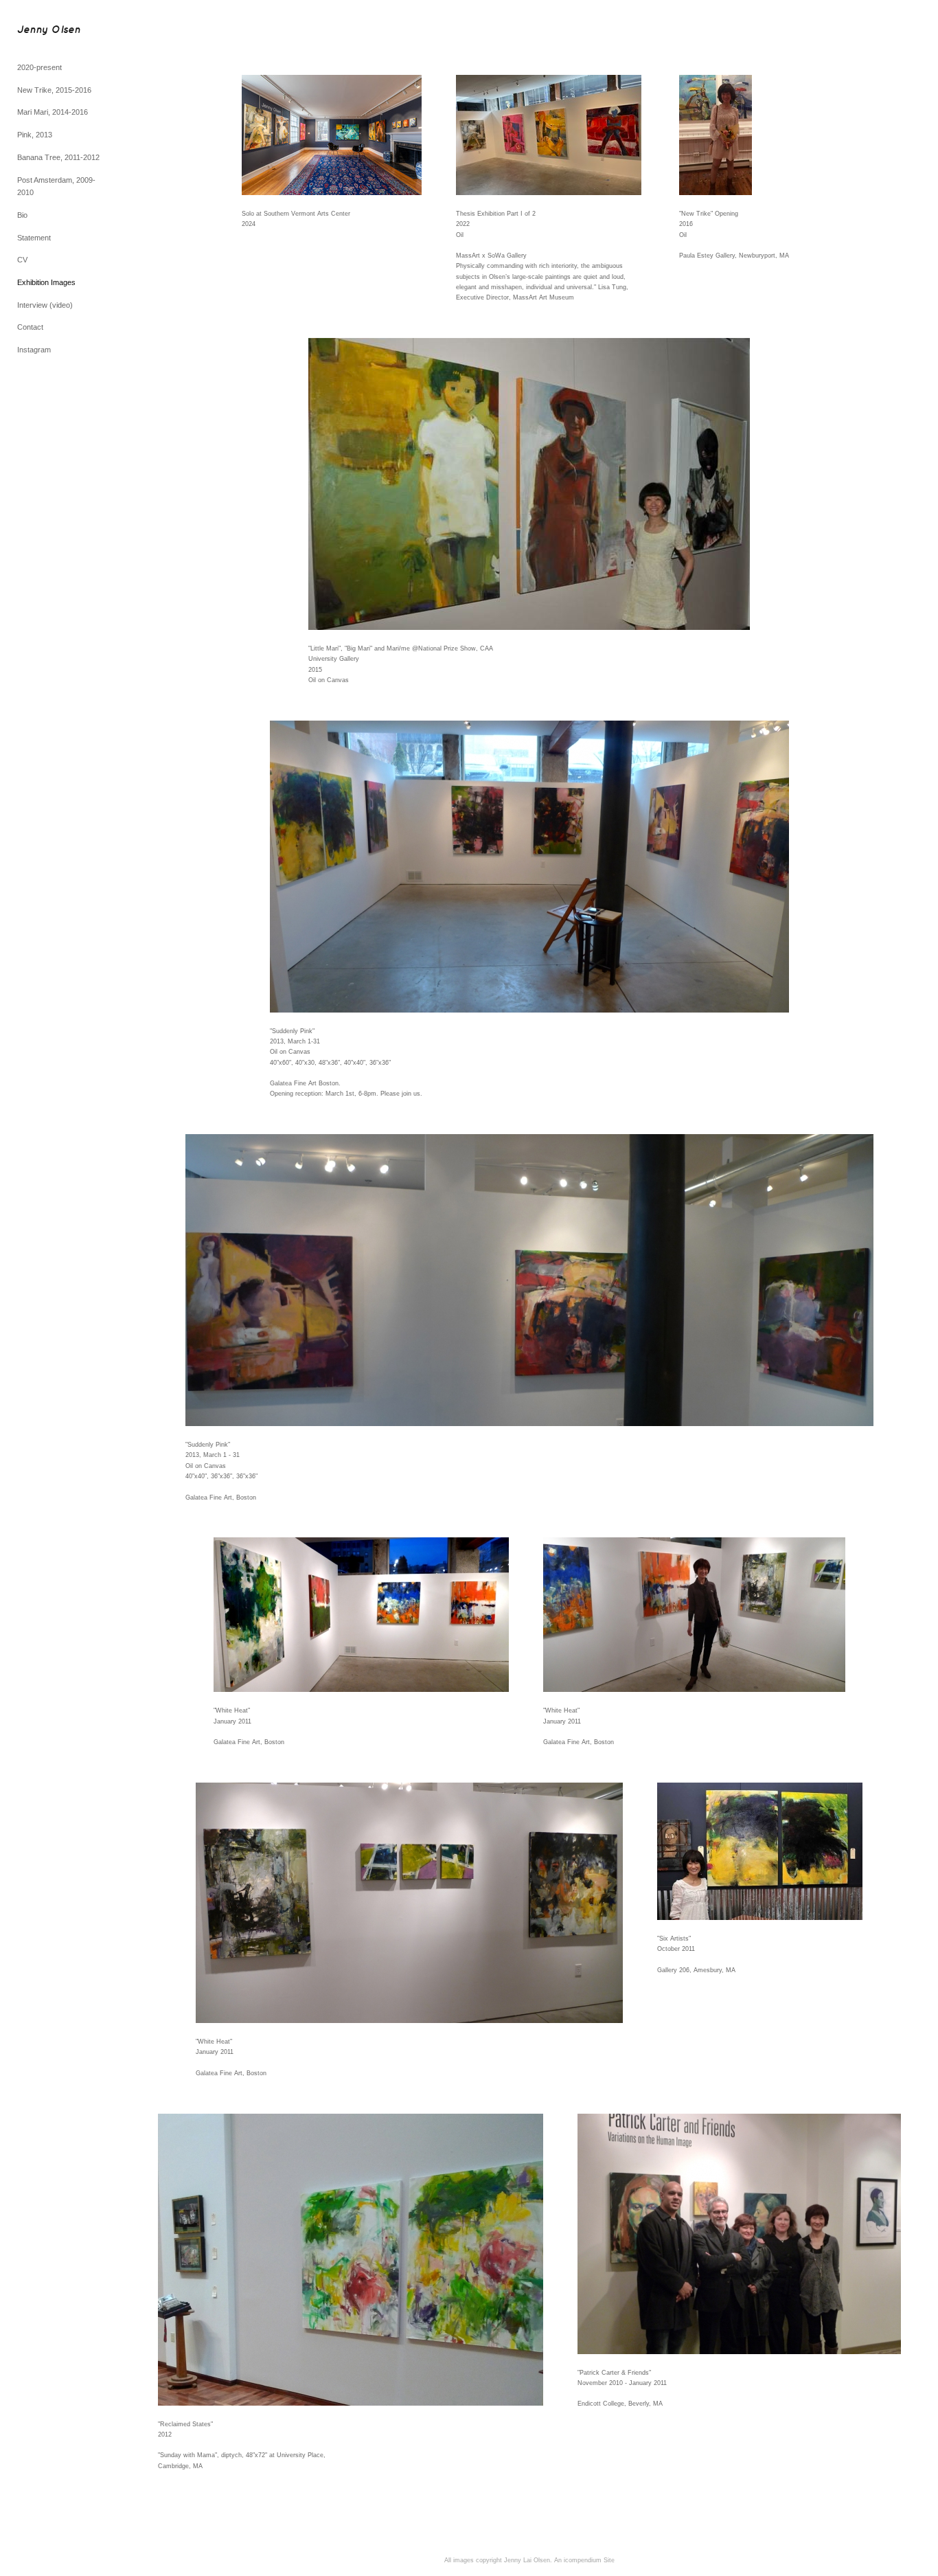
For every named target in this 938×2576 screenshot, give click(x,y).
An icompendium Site (584, 2560)
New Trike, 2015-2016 (54, 90)
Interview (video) (45, 305)
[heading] (49, 31)
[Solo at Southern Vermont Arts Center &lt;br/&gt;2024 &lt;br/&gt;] (332, 135)
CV (22, 260)
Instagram (34, 350)
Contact (30, 327)
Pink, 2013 (35, 135)
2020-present (39, 67)
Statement (34, 238)
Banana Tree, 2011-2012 (58, 157)
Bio (22, 215)
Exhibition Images (46, 282)
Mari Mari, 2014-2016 (53, 112)
